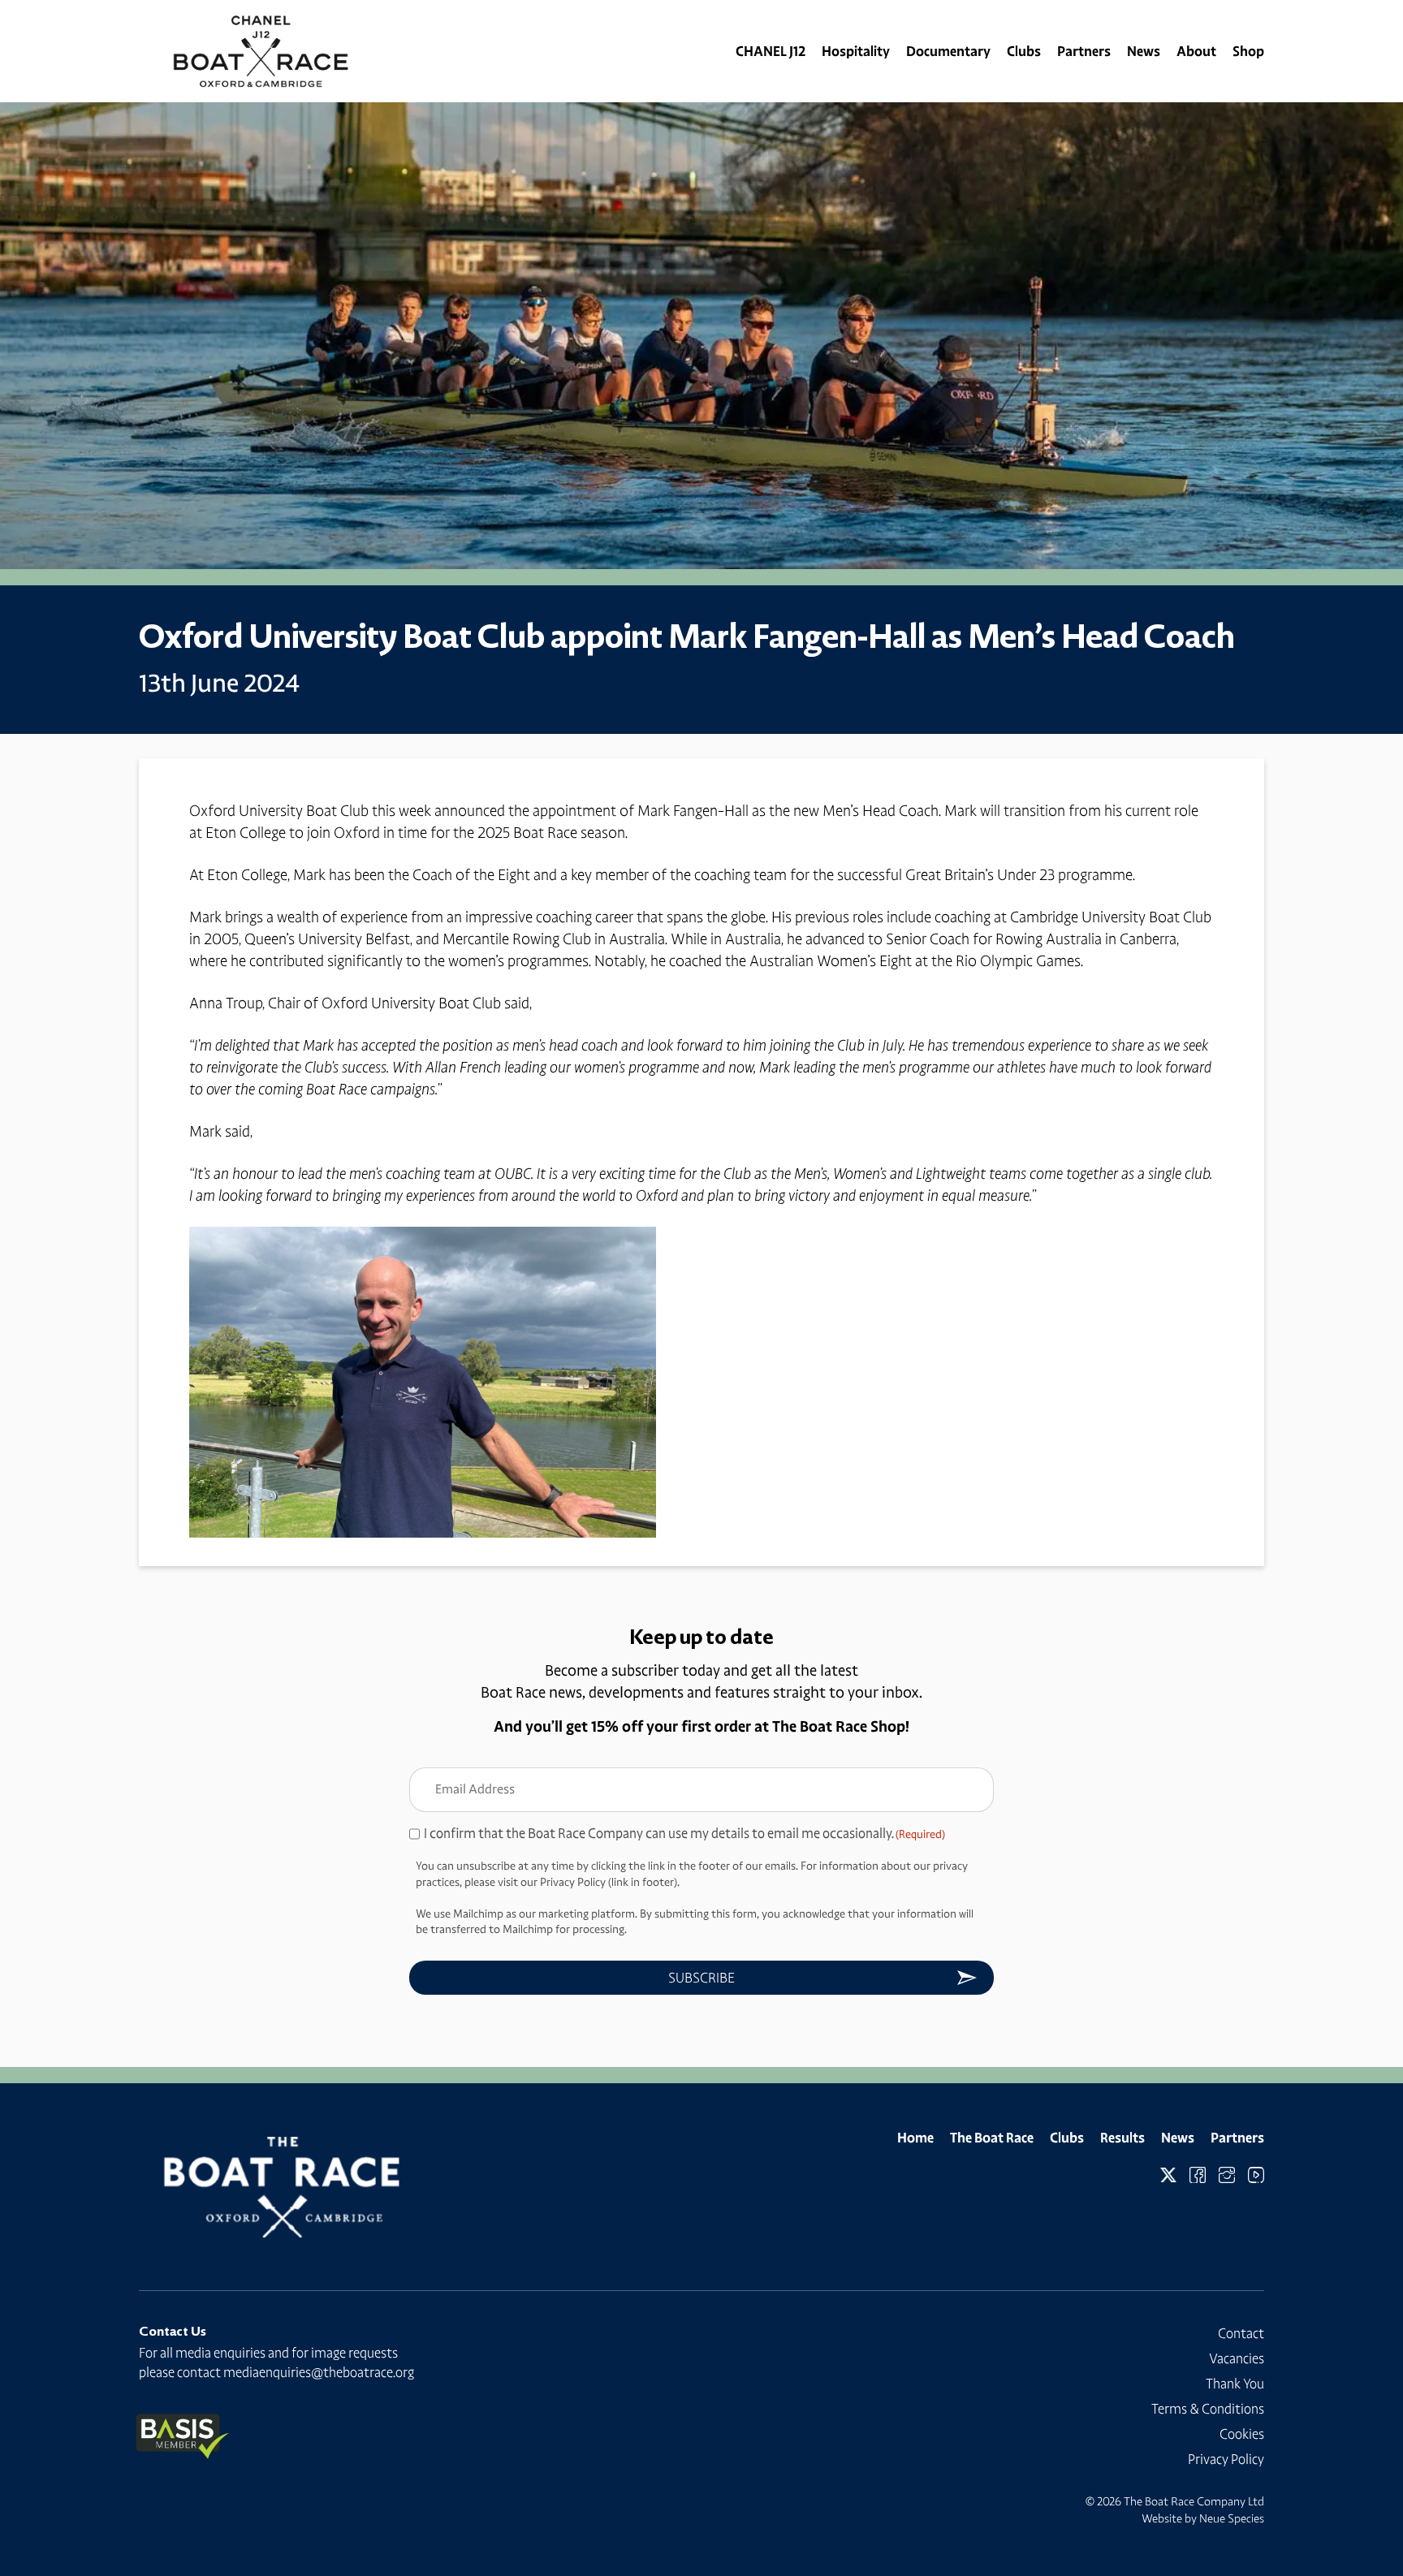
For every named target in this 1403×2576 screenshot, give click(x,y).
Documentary (948, 51)
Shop (1248, 51)
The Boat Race (992, 2138)
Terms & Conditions (1208, 2409)
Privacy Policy (1226, 2459)
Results (1122, 2138)
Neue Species (1232, 2518)
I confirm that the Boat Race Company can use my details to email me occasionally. (684, 1833)
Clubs (1024, 51)
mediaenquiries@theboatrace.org (319, 2372)
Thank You (1235, 2384)
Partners (1084, 51)
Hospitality (856, 51)
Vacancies (1237, 2358)
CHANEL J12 (771, 51)
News (1144, 51)
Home (915, 2138)
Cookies (1242, 2434)
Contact (1241, 2333)
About (1196, 51)
